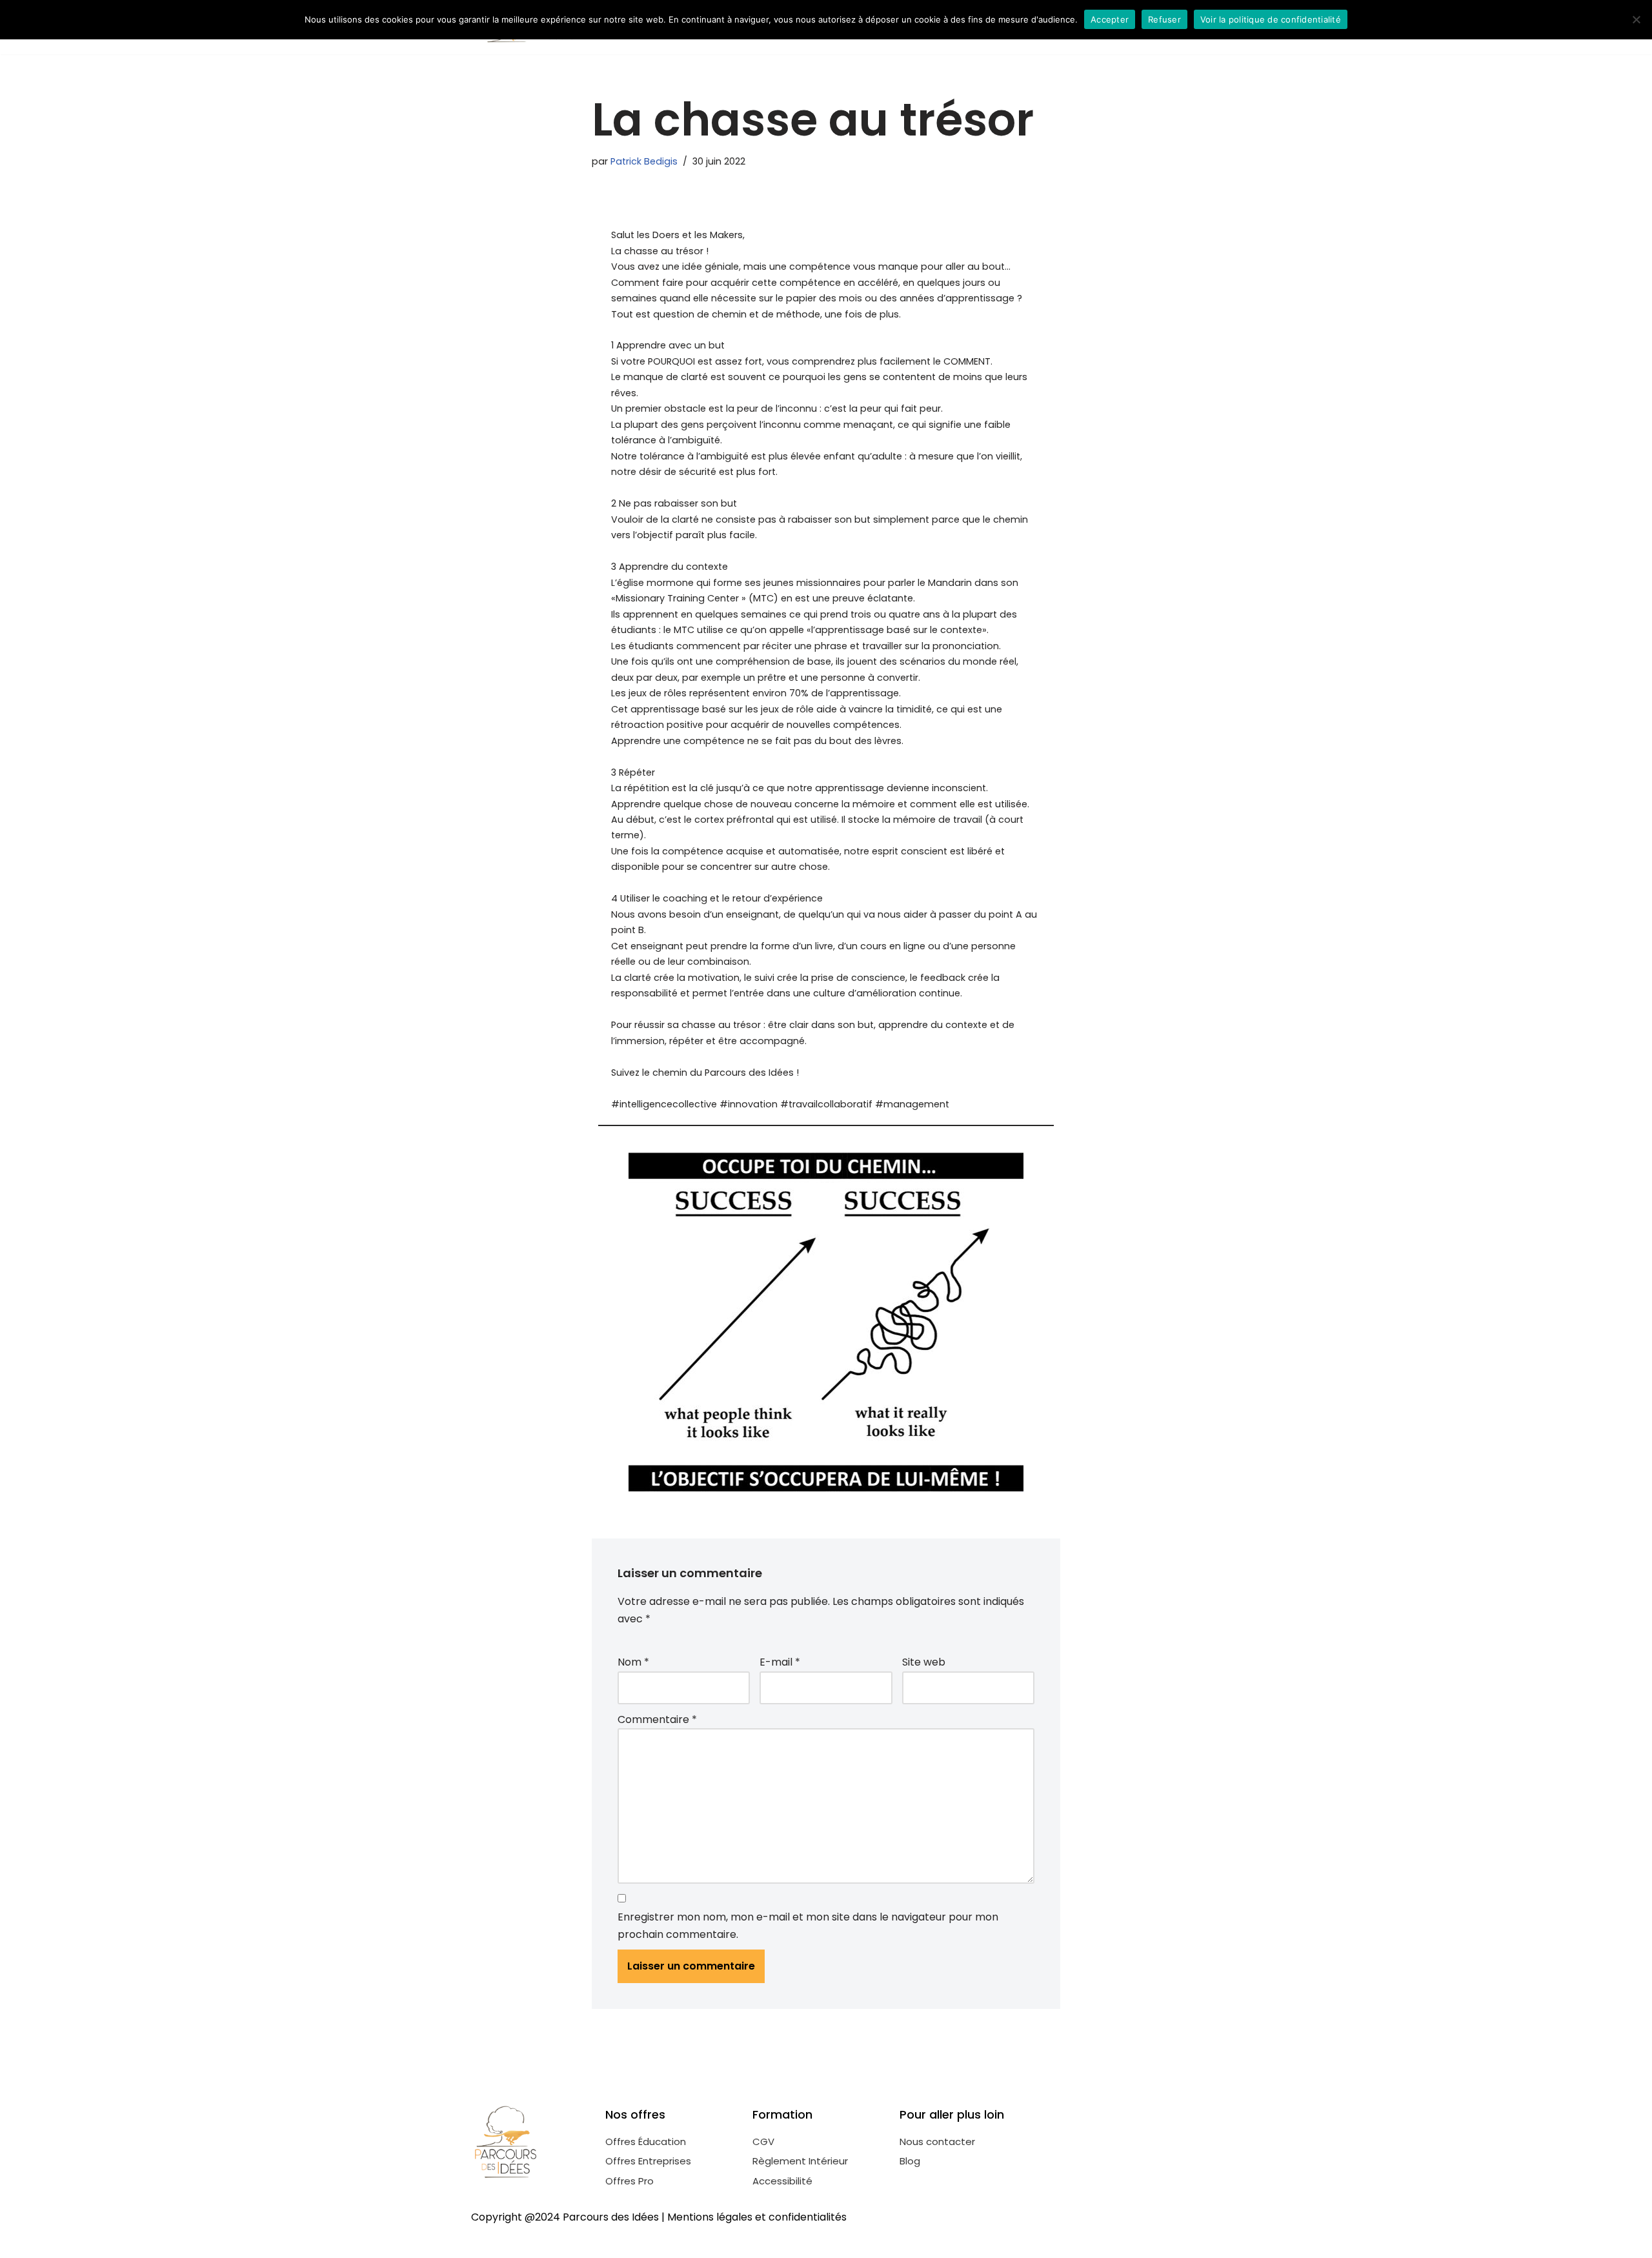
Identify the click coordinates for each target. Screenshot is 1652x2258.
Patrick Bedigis (644, 161)
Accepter (1110, 19)
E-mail (780, 1662)
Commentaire (657, 1719)
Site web (924, 1662)
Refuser (1164, 19)
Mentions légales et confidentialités (757, 2217)
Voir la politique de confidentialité (1271, 19)
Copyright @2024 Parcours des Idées (565, 2217)
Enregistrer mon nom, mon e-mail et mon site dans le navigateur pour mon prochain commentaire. (808, 1926)
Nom (633, 1662)
